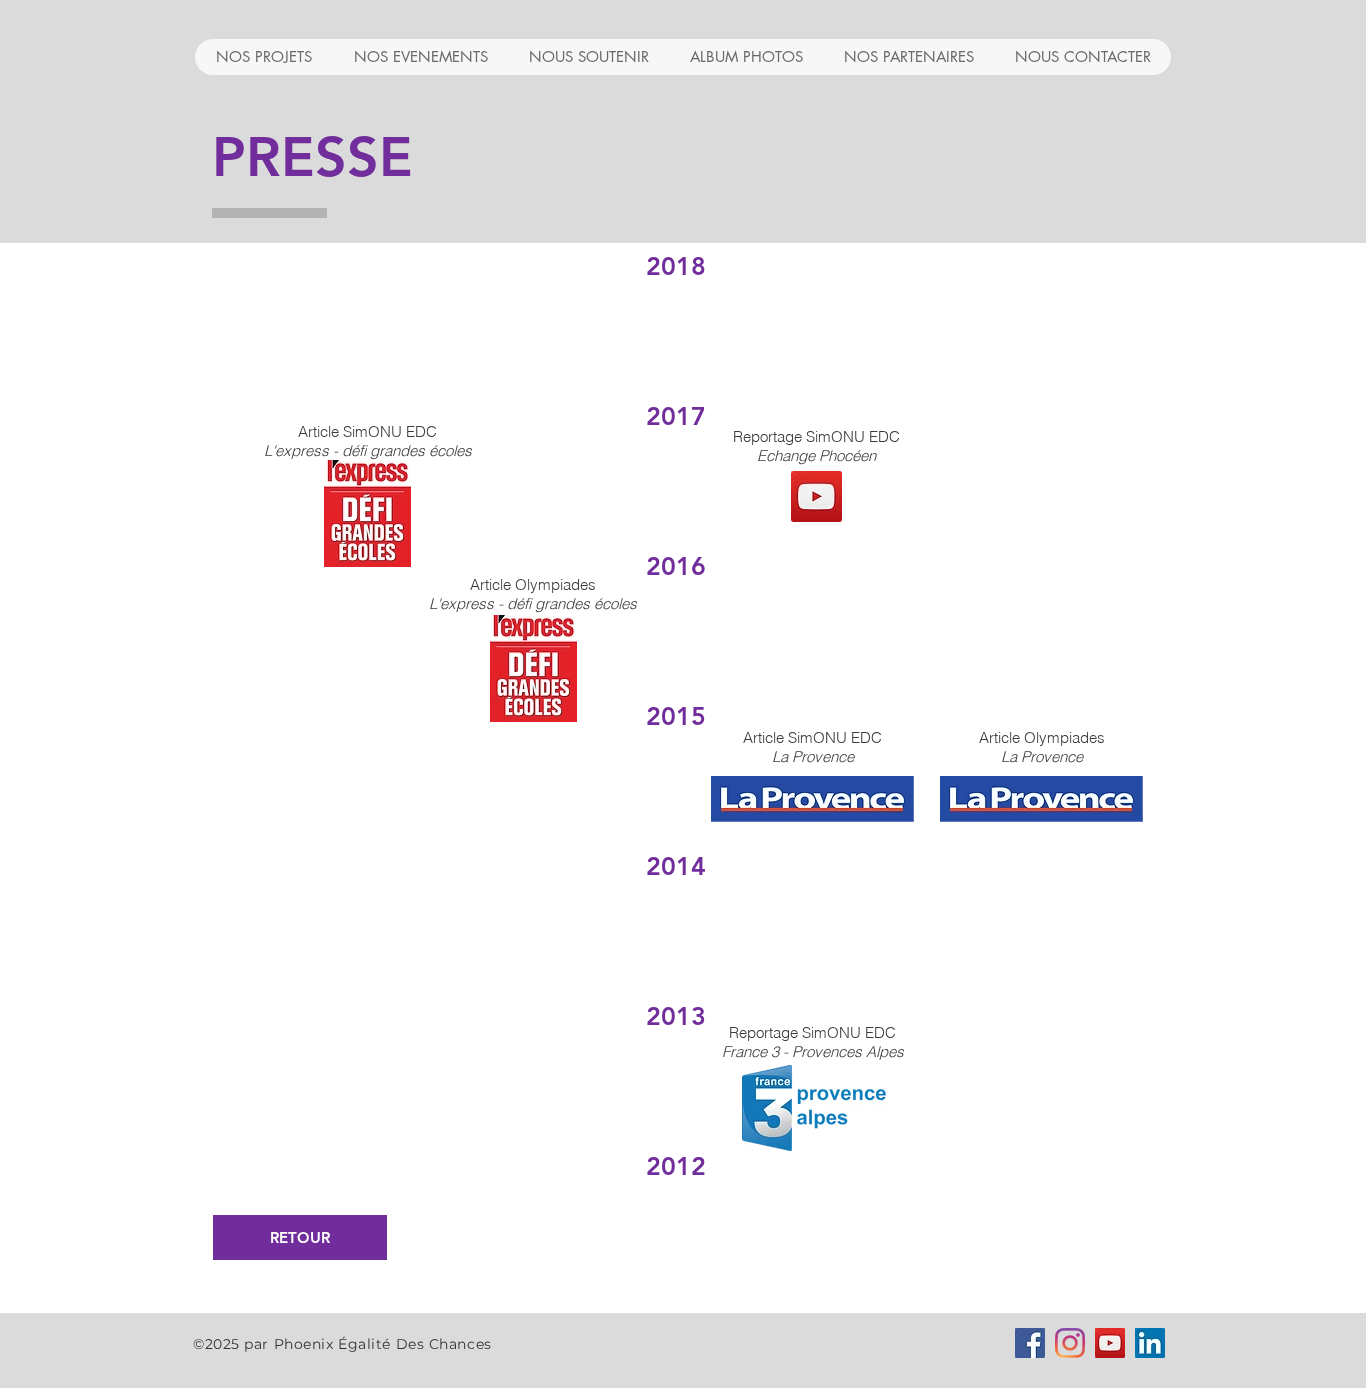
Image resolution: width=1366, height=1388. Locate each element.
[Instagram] (1070, 1343)
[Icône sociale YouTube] (1110, 1343)
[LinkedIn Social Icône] (1150, 1343)
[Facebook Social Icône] (1030, 1343)
